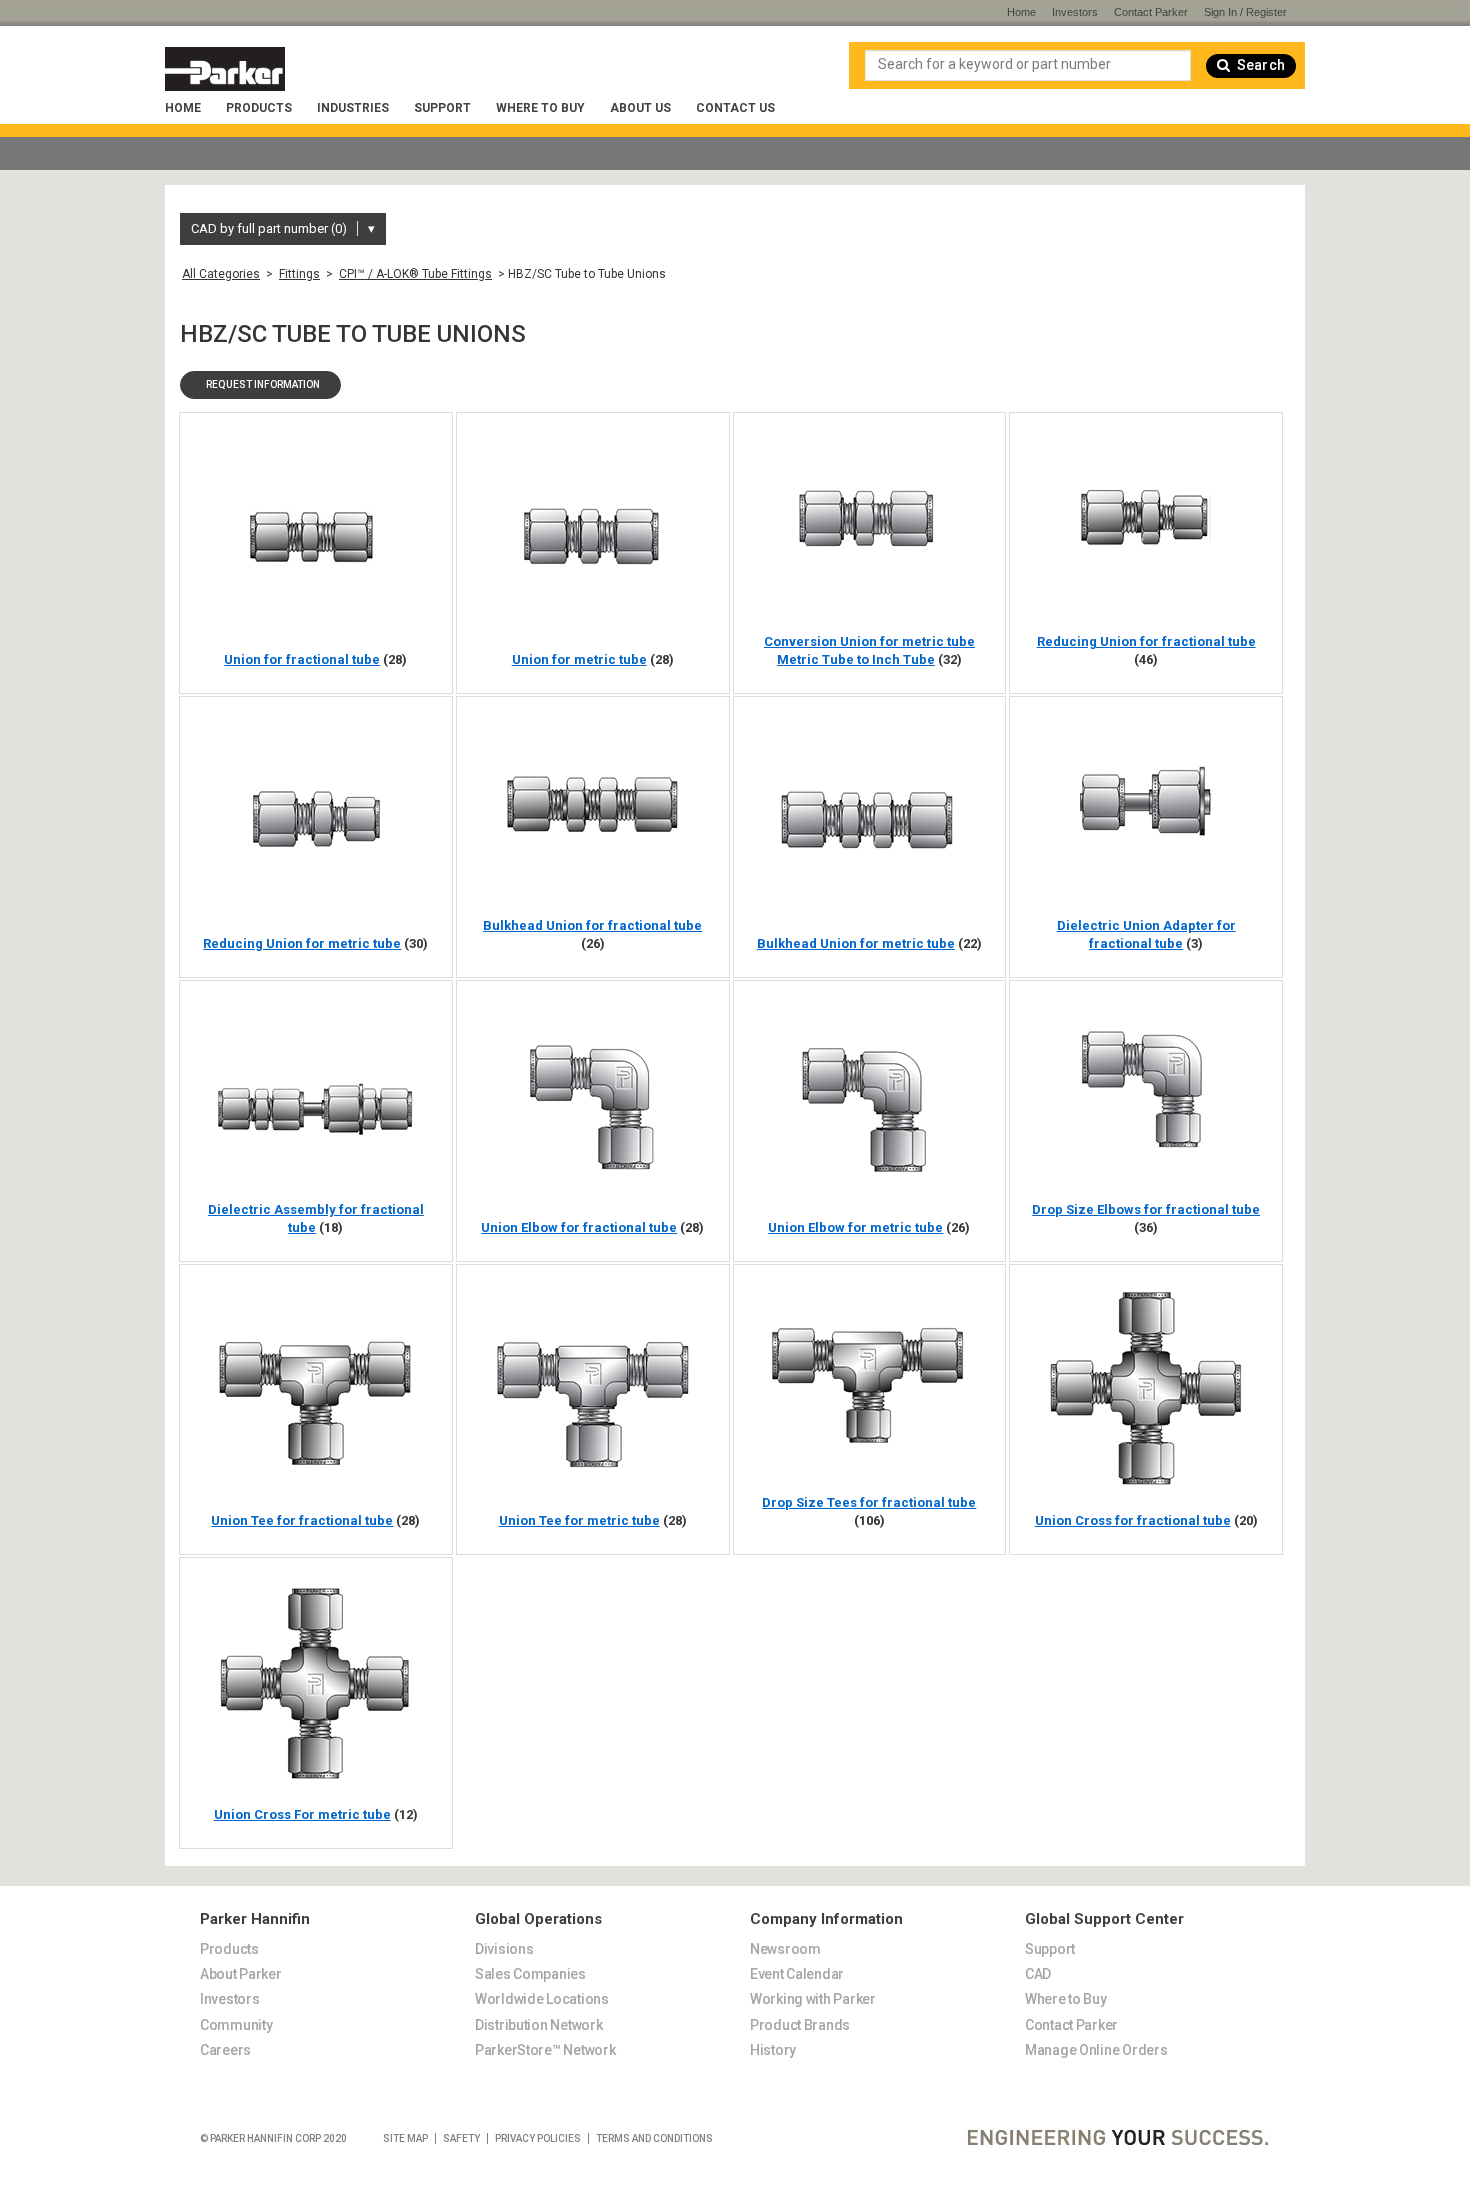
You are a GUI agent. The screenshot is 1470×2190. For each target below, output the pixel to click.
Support (442, 108)
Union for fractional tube (302, 659)
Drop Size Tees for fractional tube (869, 1502)
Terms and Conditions (654, 2138)
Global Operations (538, 1919)
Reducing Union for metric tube (302, 943)
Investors (1075, 12)
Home (183, 108)
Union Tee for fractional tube (302, 1520)
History (773, 2050)
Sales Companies (530, 1974)
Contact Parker (1151, 12)
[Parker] (225, 69)
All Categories (221, 274)
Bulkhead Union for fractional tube (592, 925)
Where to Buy (540, 108)
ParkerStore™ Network (545, 2050)
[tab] (322, 1907)
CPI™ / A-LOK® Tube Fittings (415, 274)
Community (236, 2025)
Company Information (826, 1919)
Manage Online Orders (1096, 2050)
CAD (1038, 1974)
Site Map (405, 2138)
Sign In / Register (1245, 12)
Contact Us (735, 108)
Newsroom (785, 1949)
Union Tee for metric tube (579, 1520)
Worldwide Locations (542, 1999)
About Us (640, 108)
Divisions (504, 1949)
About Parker (241, 1974)
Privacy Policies (538, 2138)
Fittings (299, 274)
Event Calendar (797, 1974)
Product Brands (800, 2025)
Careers (225, 2050)
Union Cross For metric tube (302, 1814)
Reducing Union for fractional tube (1146, 641)
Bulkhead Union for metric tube (856, 943)
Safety (461, 2138)
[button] (260, 385)
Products (259, 108)
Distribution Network (538, 2025)
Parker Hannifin (255, 1919)
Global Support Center (1104, 1919)
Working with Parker (813, 1999)
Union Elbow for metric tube (855, 1227)
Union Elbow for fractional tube (579, 1227)
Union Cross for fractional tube (1133, 1520)
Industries (353, 108)
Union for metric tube (579, 659)
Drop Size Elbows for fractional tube (1146, 1209)
